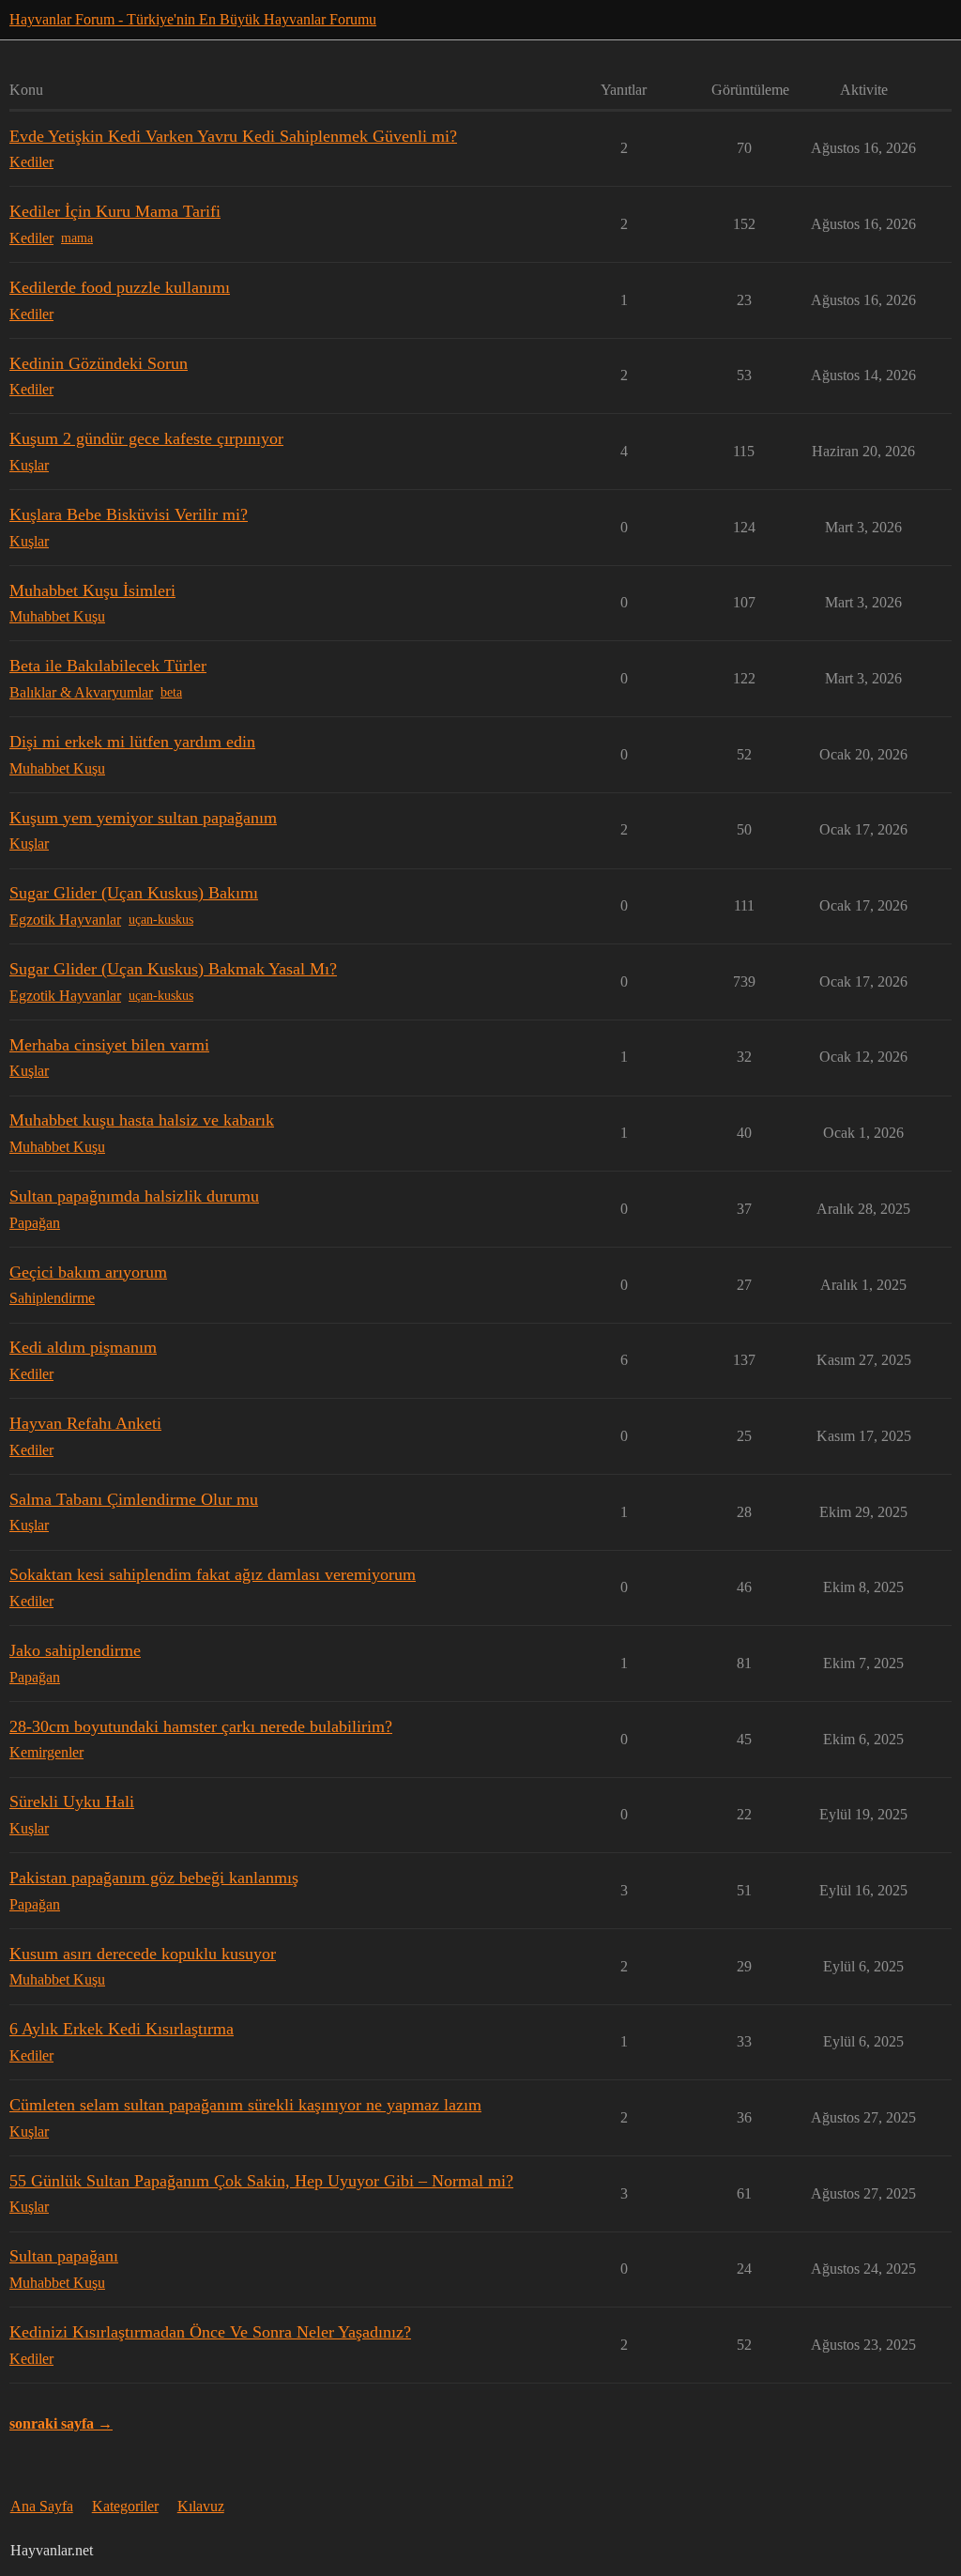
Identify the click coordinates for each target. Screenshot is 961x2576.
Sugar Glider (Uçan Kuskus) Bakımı (134, 893)
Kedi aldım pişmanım (83, 1347)
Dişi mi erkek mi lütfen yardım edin (132, 742)
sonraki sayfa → (61, 2423)
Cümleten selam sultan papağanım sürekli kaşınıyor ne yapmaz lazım (245, 2105)
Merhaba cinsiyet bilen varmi (109, 1045)
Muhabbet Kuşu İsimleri (92, 590)
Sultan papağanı (64, 2256)
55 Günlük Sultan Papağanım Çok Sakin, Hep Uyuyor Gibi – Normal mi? (261, 2181)
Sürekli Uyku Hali (72, 1802)
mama (77, 238)
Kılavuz (201, 2506)
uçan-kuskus (161, 920)
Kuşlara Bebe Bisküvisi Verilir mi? (129, 514)
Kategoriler (125, 2506)
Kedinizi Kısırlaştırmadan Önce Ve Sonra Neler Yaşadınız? (210, 2332)
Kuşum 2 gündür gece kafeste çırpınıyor (146, 438)
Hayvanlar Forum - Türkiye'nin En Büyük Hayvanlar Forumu (193, 19)
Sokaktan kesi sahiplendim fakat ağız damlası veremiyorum (213, 1574)
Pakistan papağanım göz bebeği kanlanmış (154, 1878)
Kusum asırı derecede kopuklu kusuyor (143, 1954)
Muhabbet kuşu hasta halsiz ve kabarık (142, 1120)
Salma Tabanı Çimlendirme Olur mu (134, 1499)
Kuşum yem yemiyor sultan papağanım (143, 818)
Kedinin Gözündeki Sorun (99, 363)
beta (171, 692)
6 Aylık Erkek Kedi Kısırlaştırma (122, 2029)
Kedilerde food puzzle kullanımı (120, 287)
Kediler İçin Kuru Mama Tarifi (115, 211)
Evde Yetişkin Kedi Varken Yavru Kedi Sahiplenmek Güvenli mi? (233, 136)
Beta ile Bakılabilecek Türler (108, 666)
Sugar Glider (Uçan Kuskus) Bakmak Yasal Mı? (173, 969)
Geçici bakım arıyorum (88, 1272)
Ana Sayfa (42, 2506)
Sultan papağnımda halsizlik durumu (134, 1196)
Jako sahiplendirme (75, 1650)
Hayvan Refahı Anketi (85, 1423)
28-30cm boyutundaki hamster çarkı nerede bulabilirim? (201, 1726)
